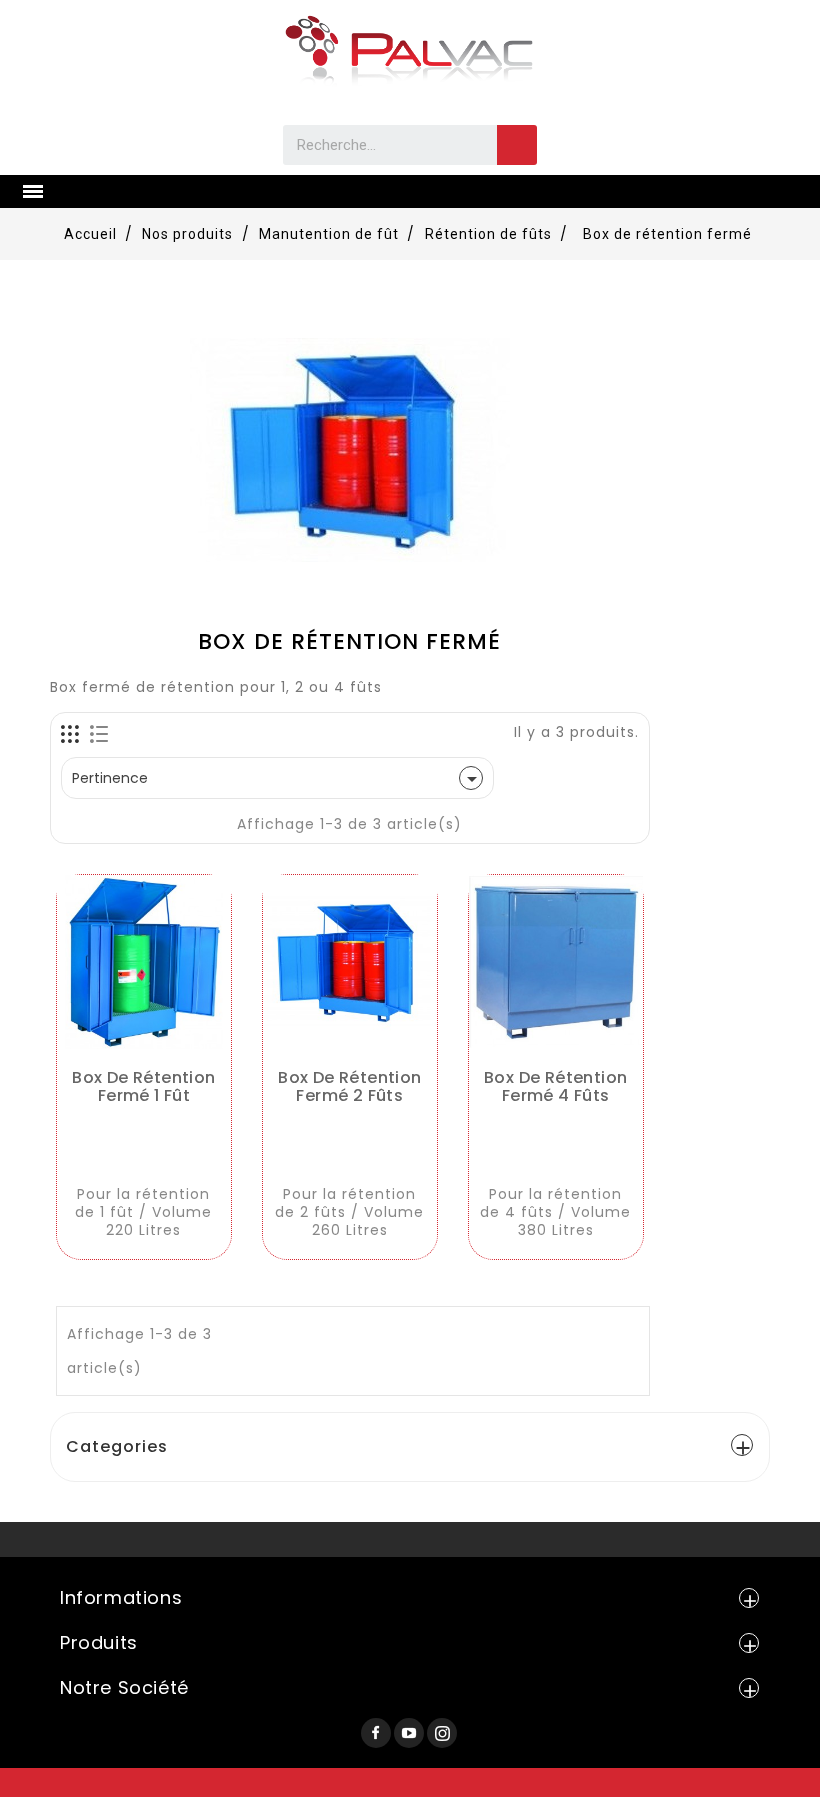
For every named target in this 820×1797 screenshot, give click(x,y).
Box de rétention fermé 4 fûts (555, 1086)
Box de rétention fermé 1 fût (143, 1086)
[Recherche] (517, 145)
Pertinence (278, 779)
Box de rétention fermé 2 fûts (349, 1086)
